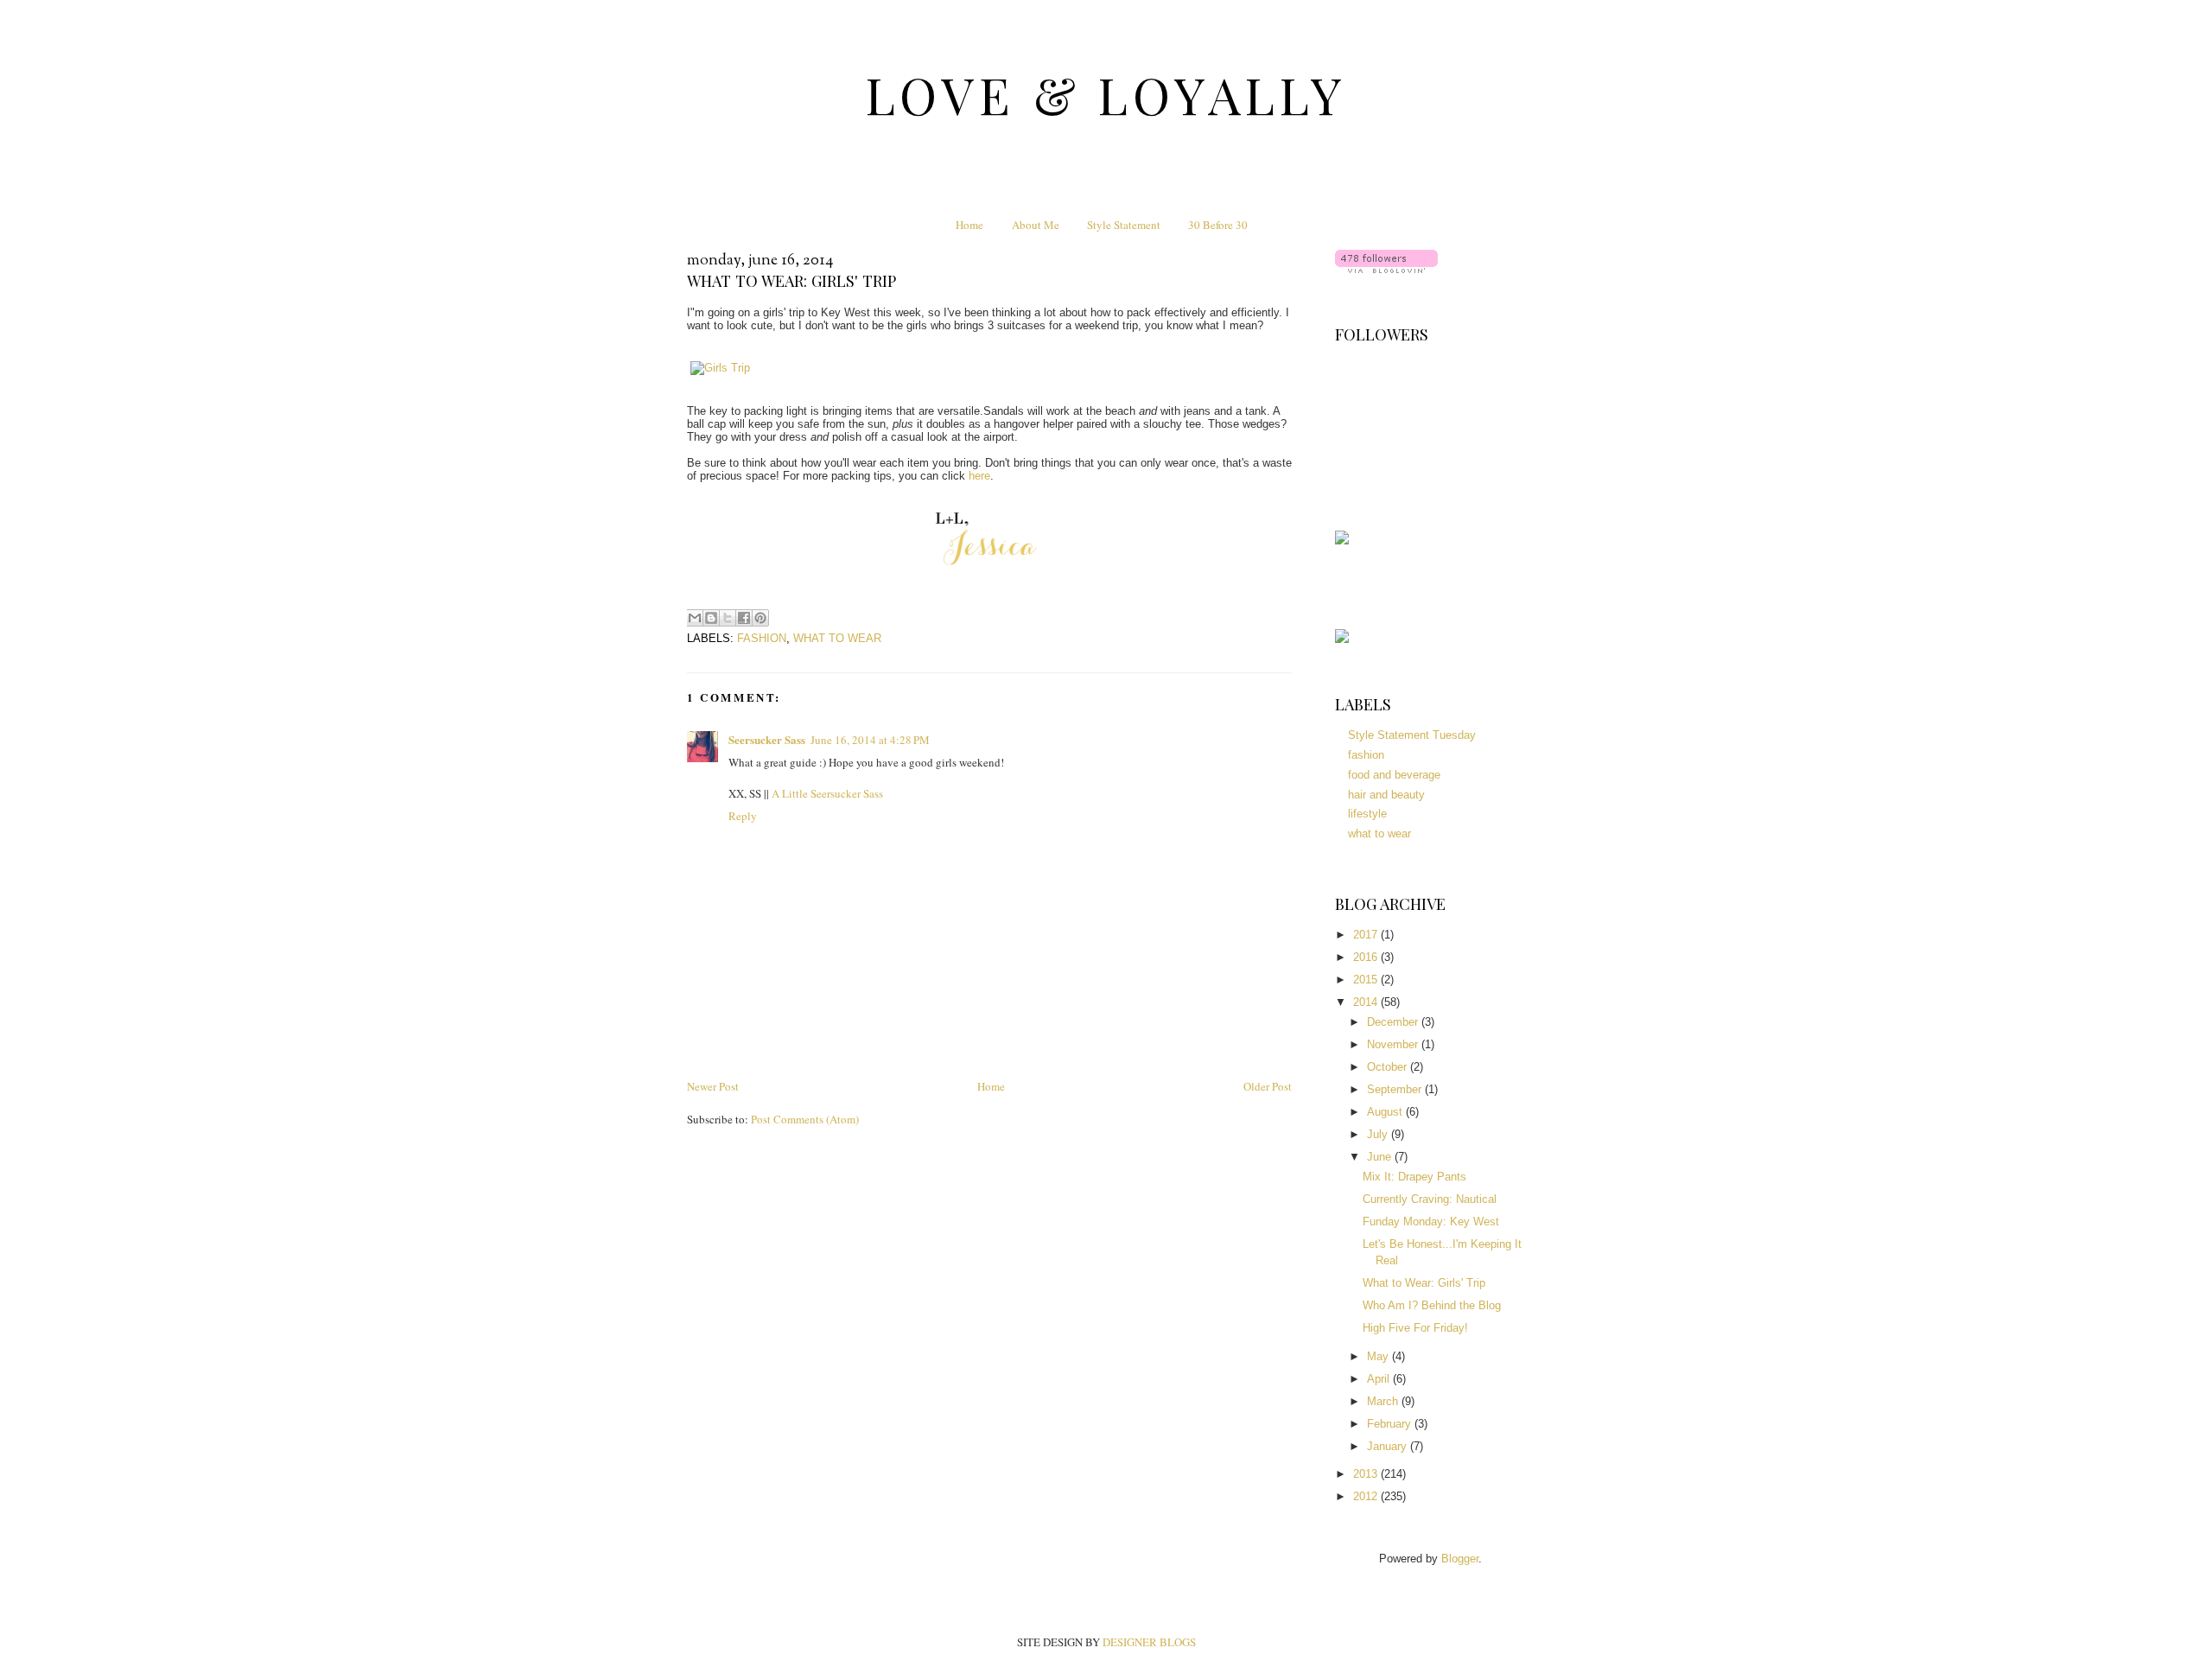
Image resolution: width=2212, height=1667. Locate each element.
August (1386, 1112)
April (1380, 1379)
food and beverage (1394, 775)
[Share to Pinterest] (760, 618)
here (979, 476)
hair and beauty (1386, 795)
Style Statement (1124, 225)
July (1379, 1134)
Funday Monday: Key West (1431, 1222)
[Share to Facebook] (744, 618)
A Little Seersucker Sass (827, 793)
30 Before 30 (1218, 225)
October (1389, 1067)
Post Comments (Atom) (805, 1119)
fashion (762, 638)
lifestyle (1367, 814)
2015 (1367, 980)
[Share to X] (728, 618)
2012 (1367, 1496)
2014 (1367, 1002)
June (1381, 1157)
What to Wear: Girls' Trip (1424, 1283)
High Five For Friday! (1415, 1328)
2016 (1367, 957)
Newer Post (713, 1086)
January (1389, 1446)
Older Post (1268, 1086)
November (1394, 1044)
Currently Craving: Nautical (1430, 1199)
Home (969, 225)
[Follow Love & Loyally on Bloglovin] (1386, 269)
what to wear (837, 638)
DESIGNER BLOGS (1149, 1642)
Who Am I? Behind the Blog (1432, 1305)
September (1396, 1089)
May (1379, 1356)
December (1394, 1022)
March (1384, 1401)
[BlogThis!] (711, 618)
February (1391, 1424)
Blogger (1460, 1559)
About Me (1036, 225)
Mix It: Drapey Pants (1414, 1177)
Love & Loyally (1106, 94)
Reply (743, 816)
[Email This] (695, 618)
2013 (1367, 1474)
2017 (1367, 935)
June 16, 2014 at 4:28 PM (870, 740)
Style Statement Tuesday (1412, 735)
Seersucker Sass (767, 739)
